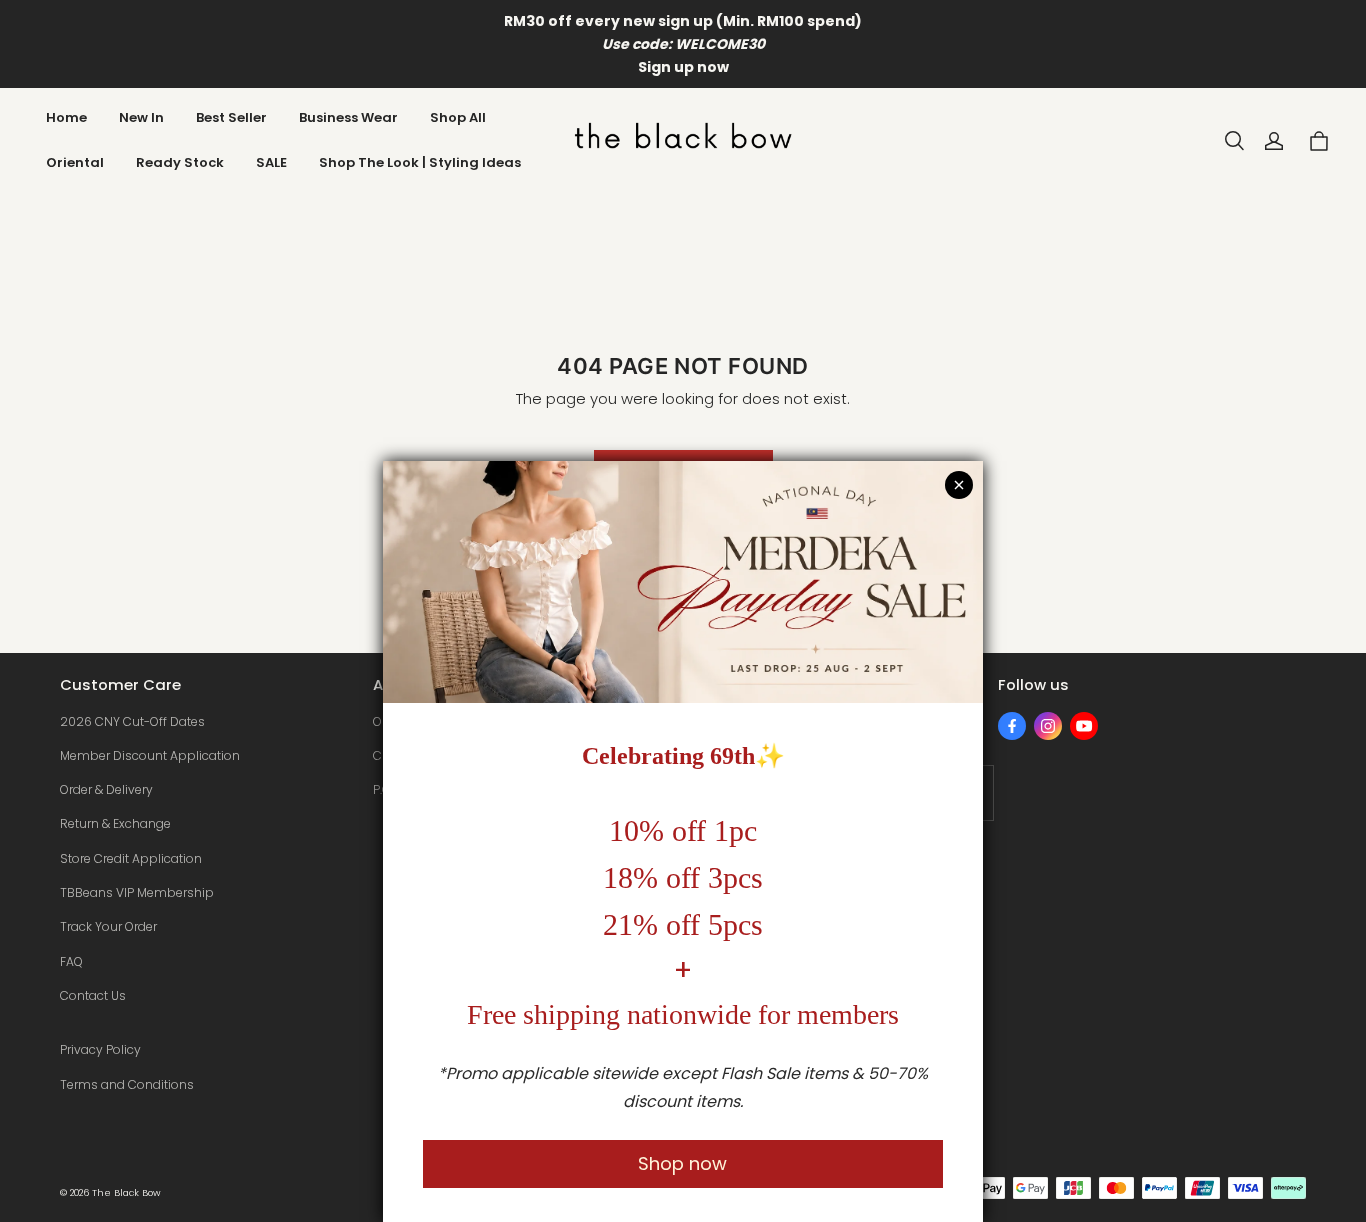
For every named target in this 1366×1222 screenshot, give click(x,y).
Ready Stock (180, 162)
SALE (271, 162)
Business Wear (348, 117)
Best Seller (231, 117)
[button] (1234, 141)
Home (66, 117)
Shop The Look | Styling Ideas (420, 162)
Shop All (458, 117)
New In (141, 117)
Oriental (75, 162)
